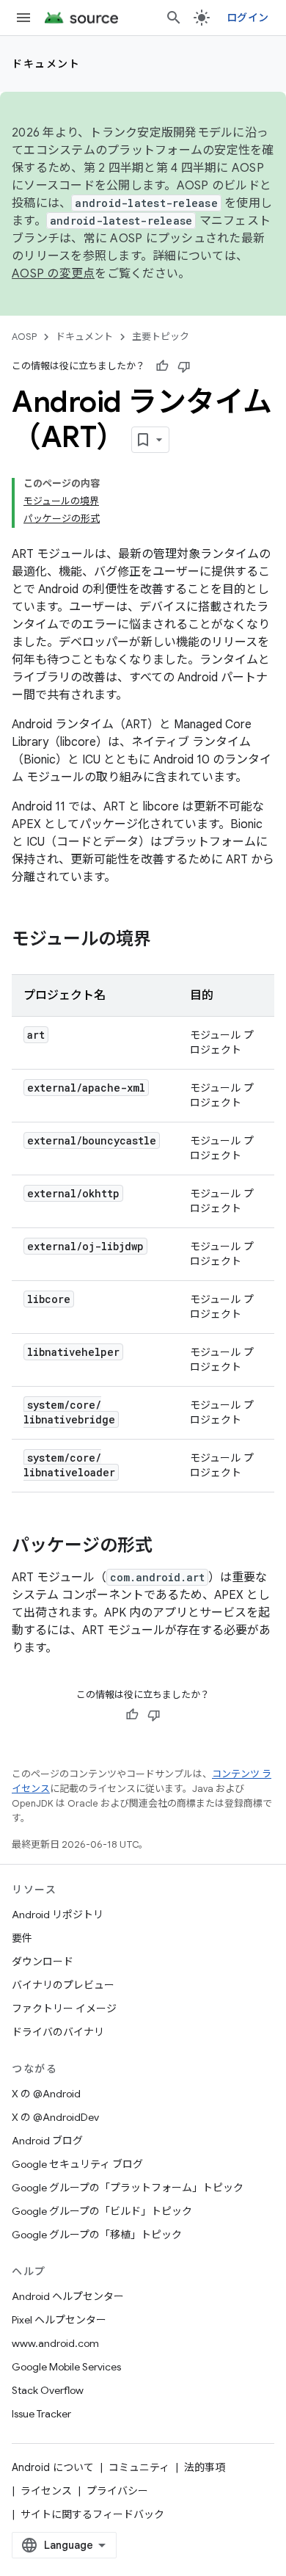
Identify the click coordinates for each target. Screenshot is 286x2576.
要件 (22, 1938)
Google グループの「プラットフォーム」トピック (128, 2188)
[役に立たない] (184, 366)
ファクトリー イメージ (64, 2009)
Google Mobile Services (66, 2367)
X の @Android (46, 2094)
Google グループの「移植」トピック (97, 2235)
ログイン (247, 18)
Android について (53, 2467)
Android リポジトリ (58, 1915)
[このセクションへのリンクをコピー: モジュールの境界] (166, 940)
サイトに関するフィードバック (92, 2514)
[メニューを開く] (23, 18)
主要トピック (161, 337)
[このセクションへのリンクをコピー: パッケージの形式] (167, 1547)
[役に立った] (162, 366)
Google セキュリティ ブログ (77, 2164)
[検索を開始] (174, 18)
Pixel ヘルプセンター (59, 2320)
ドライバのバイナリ (58, 2032)
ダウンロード (43, 1962)
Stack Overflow (48, 2390)
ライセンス (46, 2491)
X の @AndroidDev (55, 2117)
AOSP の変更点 (53, 274)
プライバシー (117, 2491)
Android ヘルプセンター (68, 2296)
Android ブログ (47, 2141)
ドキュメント (46, 64)
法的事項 (205, 2467)
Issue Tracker (41, 2414)
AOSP (24, 337)
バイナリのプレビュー (63, 1985)
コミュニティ (139, 2467)
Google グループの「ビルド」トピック (102, 2211)
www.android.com (55, 2343)
